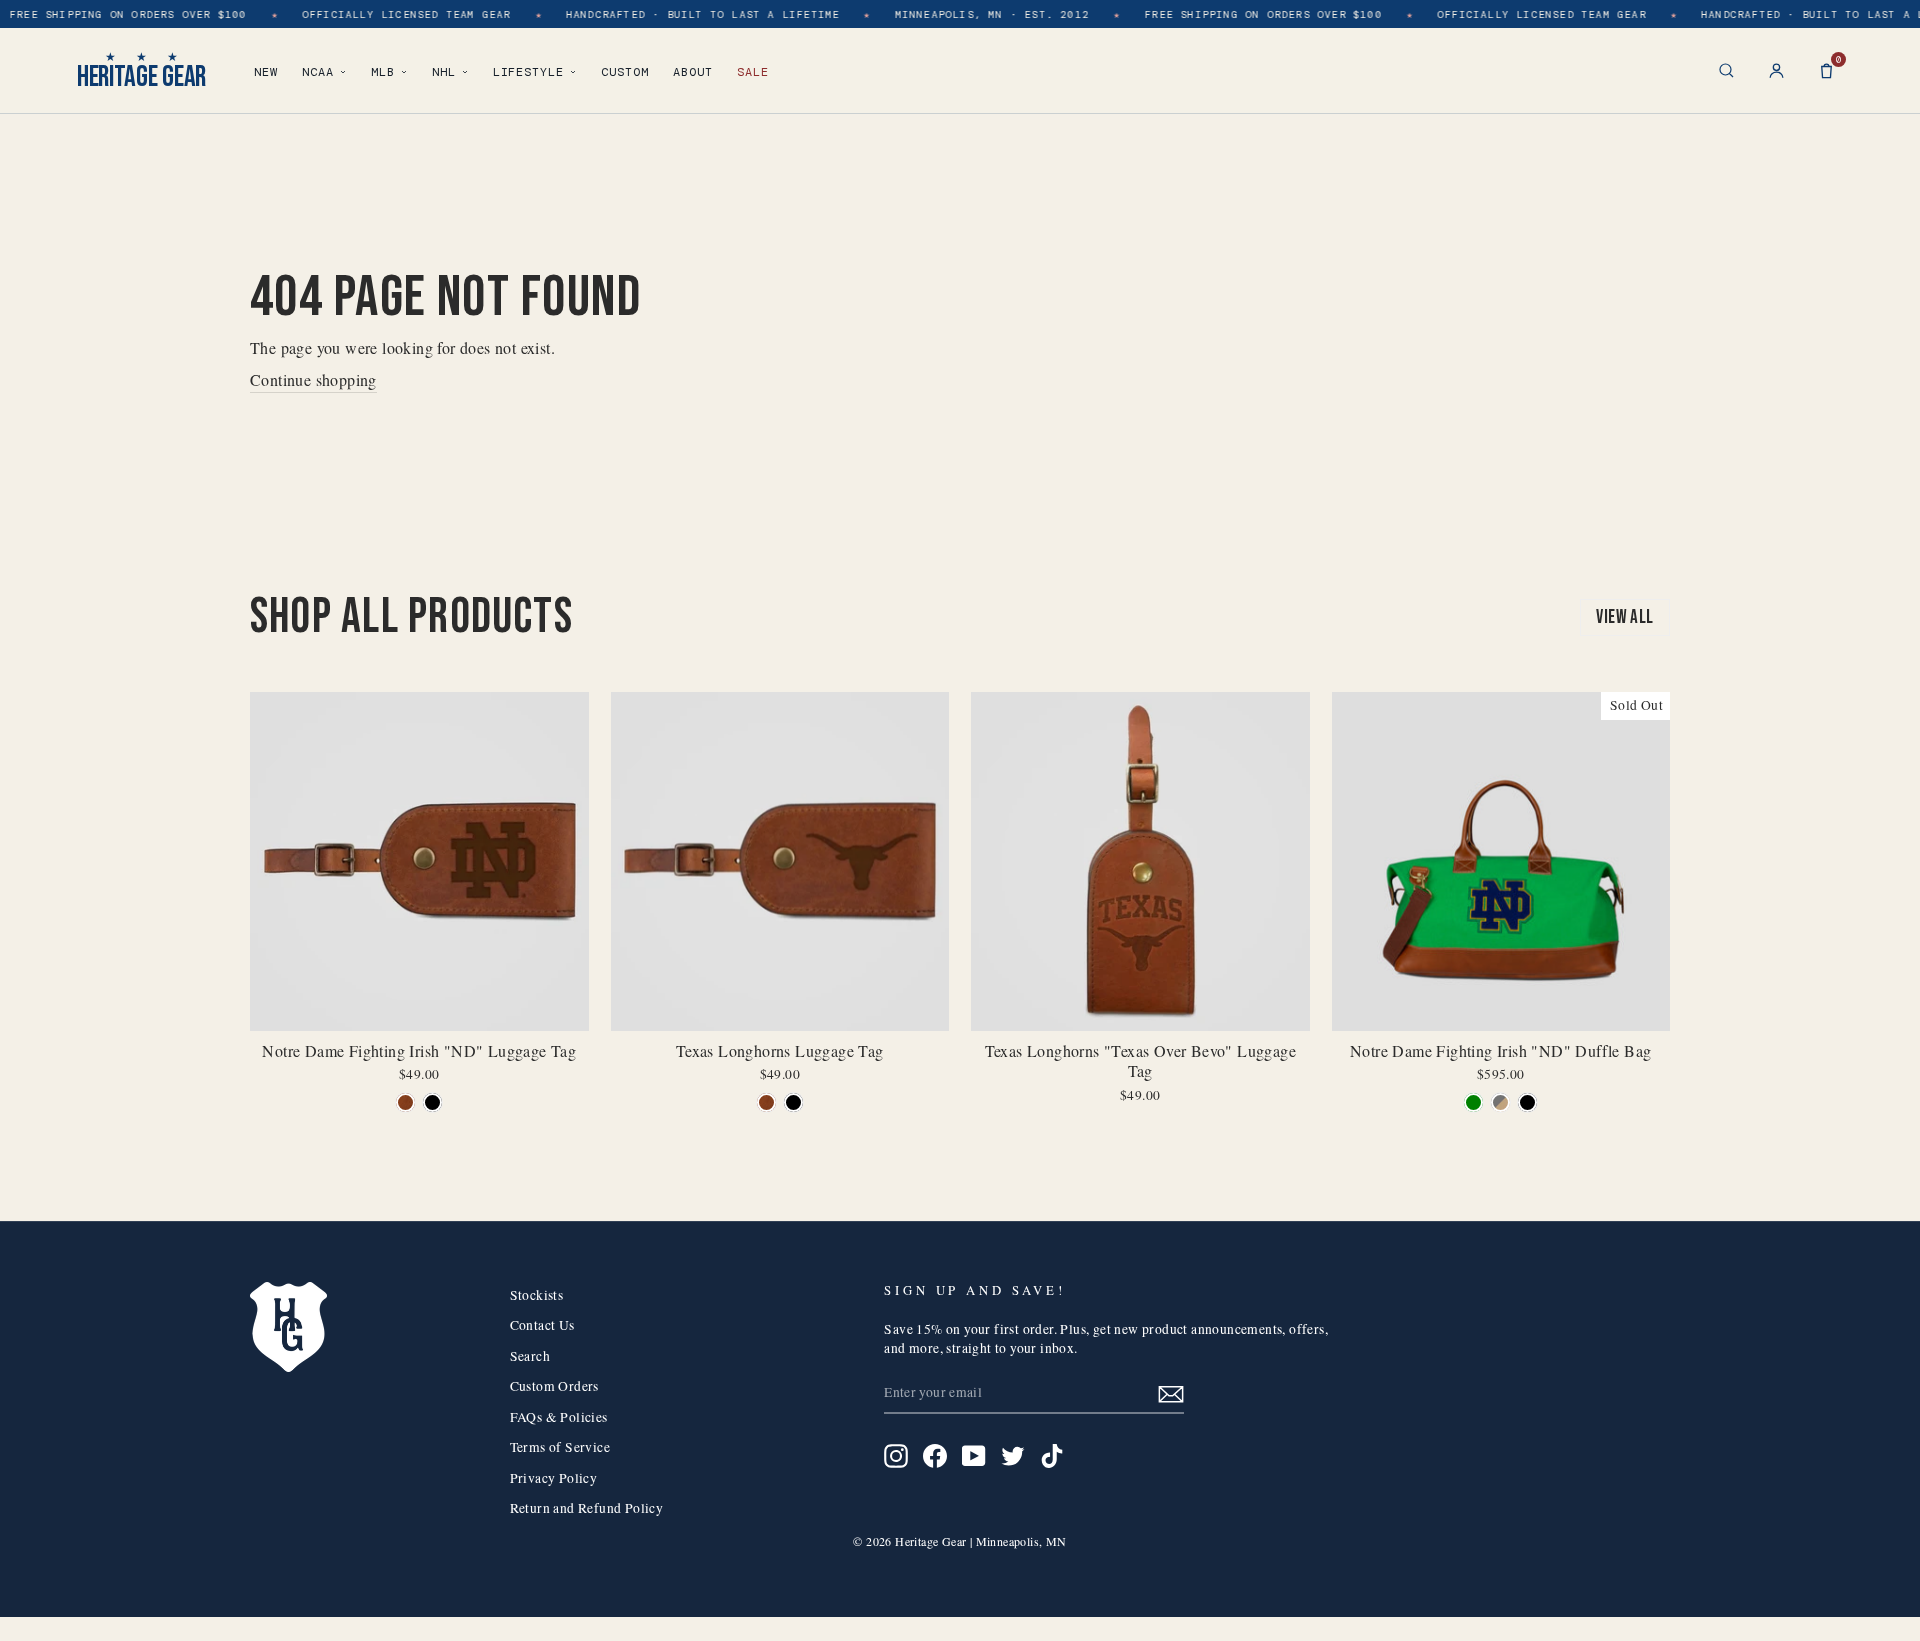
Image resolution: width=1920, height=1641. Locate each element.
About (693, 72)
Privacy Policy (554, 1478)
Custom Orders (554, 1386)
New (266, 72)
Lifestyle (529, 72)
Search (530, 1356)
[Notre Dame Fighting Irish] (405, 1102)
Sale (753, 72)
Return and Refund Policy (587, 1508)
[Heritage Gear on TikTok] (1052, 1456)
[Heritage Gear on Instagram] (896, 1456)
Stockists (537, 1295)
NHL (444, 72)
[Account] (1776, 70)
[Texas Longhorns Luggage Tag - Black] (793, 1102)
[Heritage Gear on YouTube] (974, 1456)
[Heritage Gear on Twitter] (1013, 1456)
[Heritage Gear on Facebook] (935, 1456)
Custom (625, 72)
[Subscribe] (1171, 1393)
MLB (383, 72)
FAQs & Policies (559, 1417)
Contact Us (542, 1325)
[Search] (1726, 70)
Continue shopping (313, 379)
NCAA (318, 72)
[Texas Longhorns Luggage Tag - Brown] (766, 1102)
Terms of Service (560, 1447)
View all (1624, 617)
